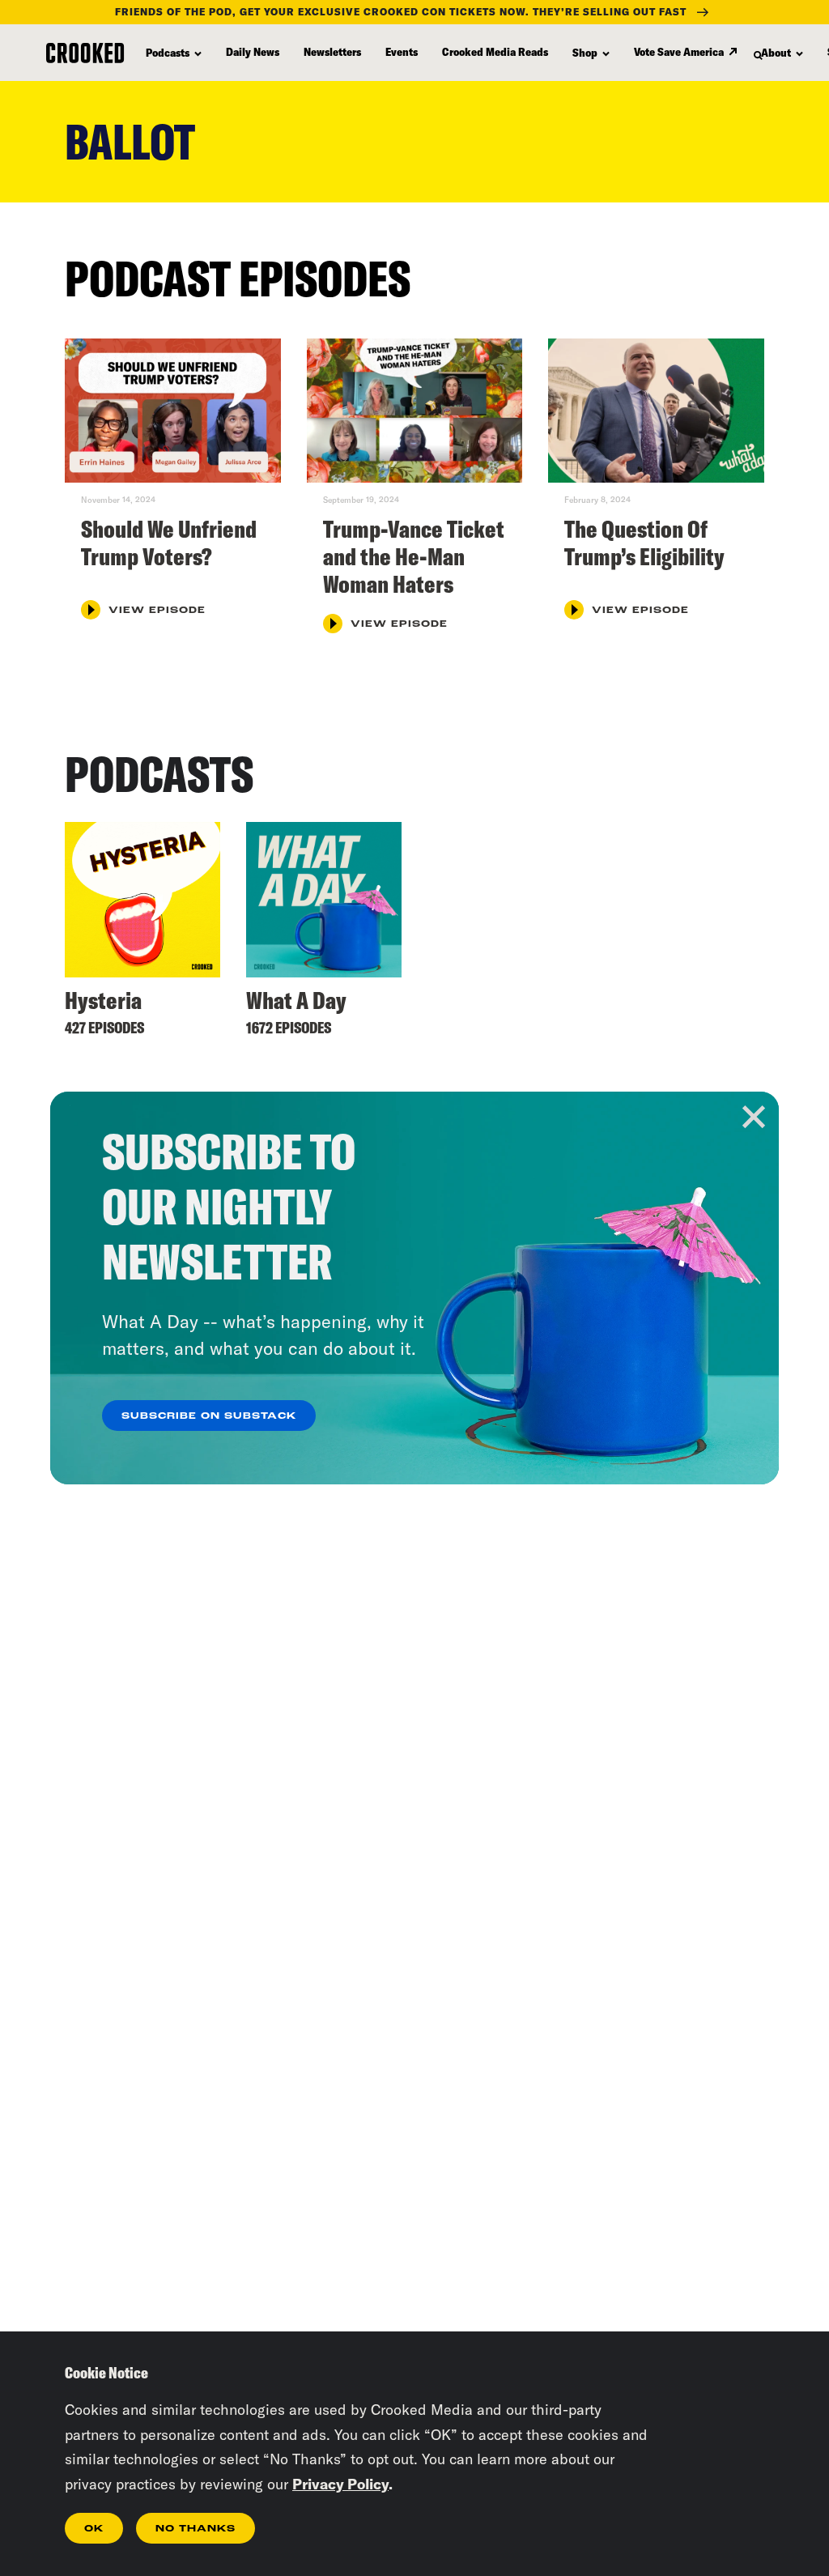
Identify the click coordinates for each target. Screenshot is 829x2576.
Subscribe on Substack (209, 1416)
